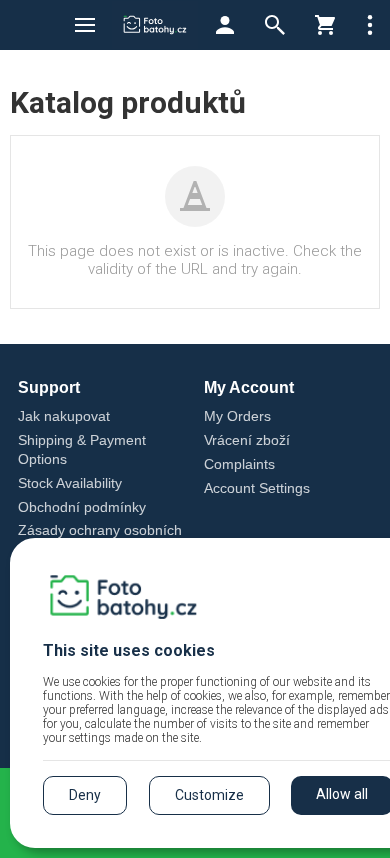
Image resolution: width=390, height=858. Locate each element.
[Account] (225, 25)
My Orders (237, 416)
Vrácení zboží (247, 440)
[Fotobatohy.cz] (155, 25)
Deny (85, 795)
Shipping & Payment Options (82, 449)
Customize (209, 795)
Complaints (239, 464)
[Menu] (85, 25)
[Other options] (370, 25)
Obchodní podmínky (82, 507)
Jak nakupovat (64, 416)
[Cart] (325, 25)
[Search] (275, 25)
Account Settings (257, 488)
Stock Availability (70, 483)
